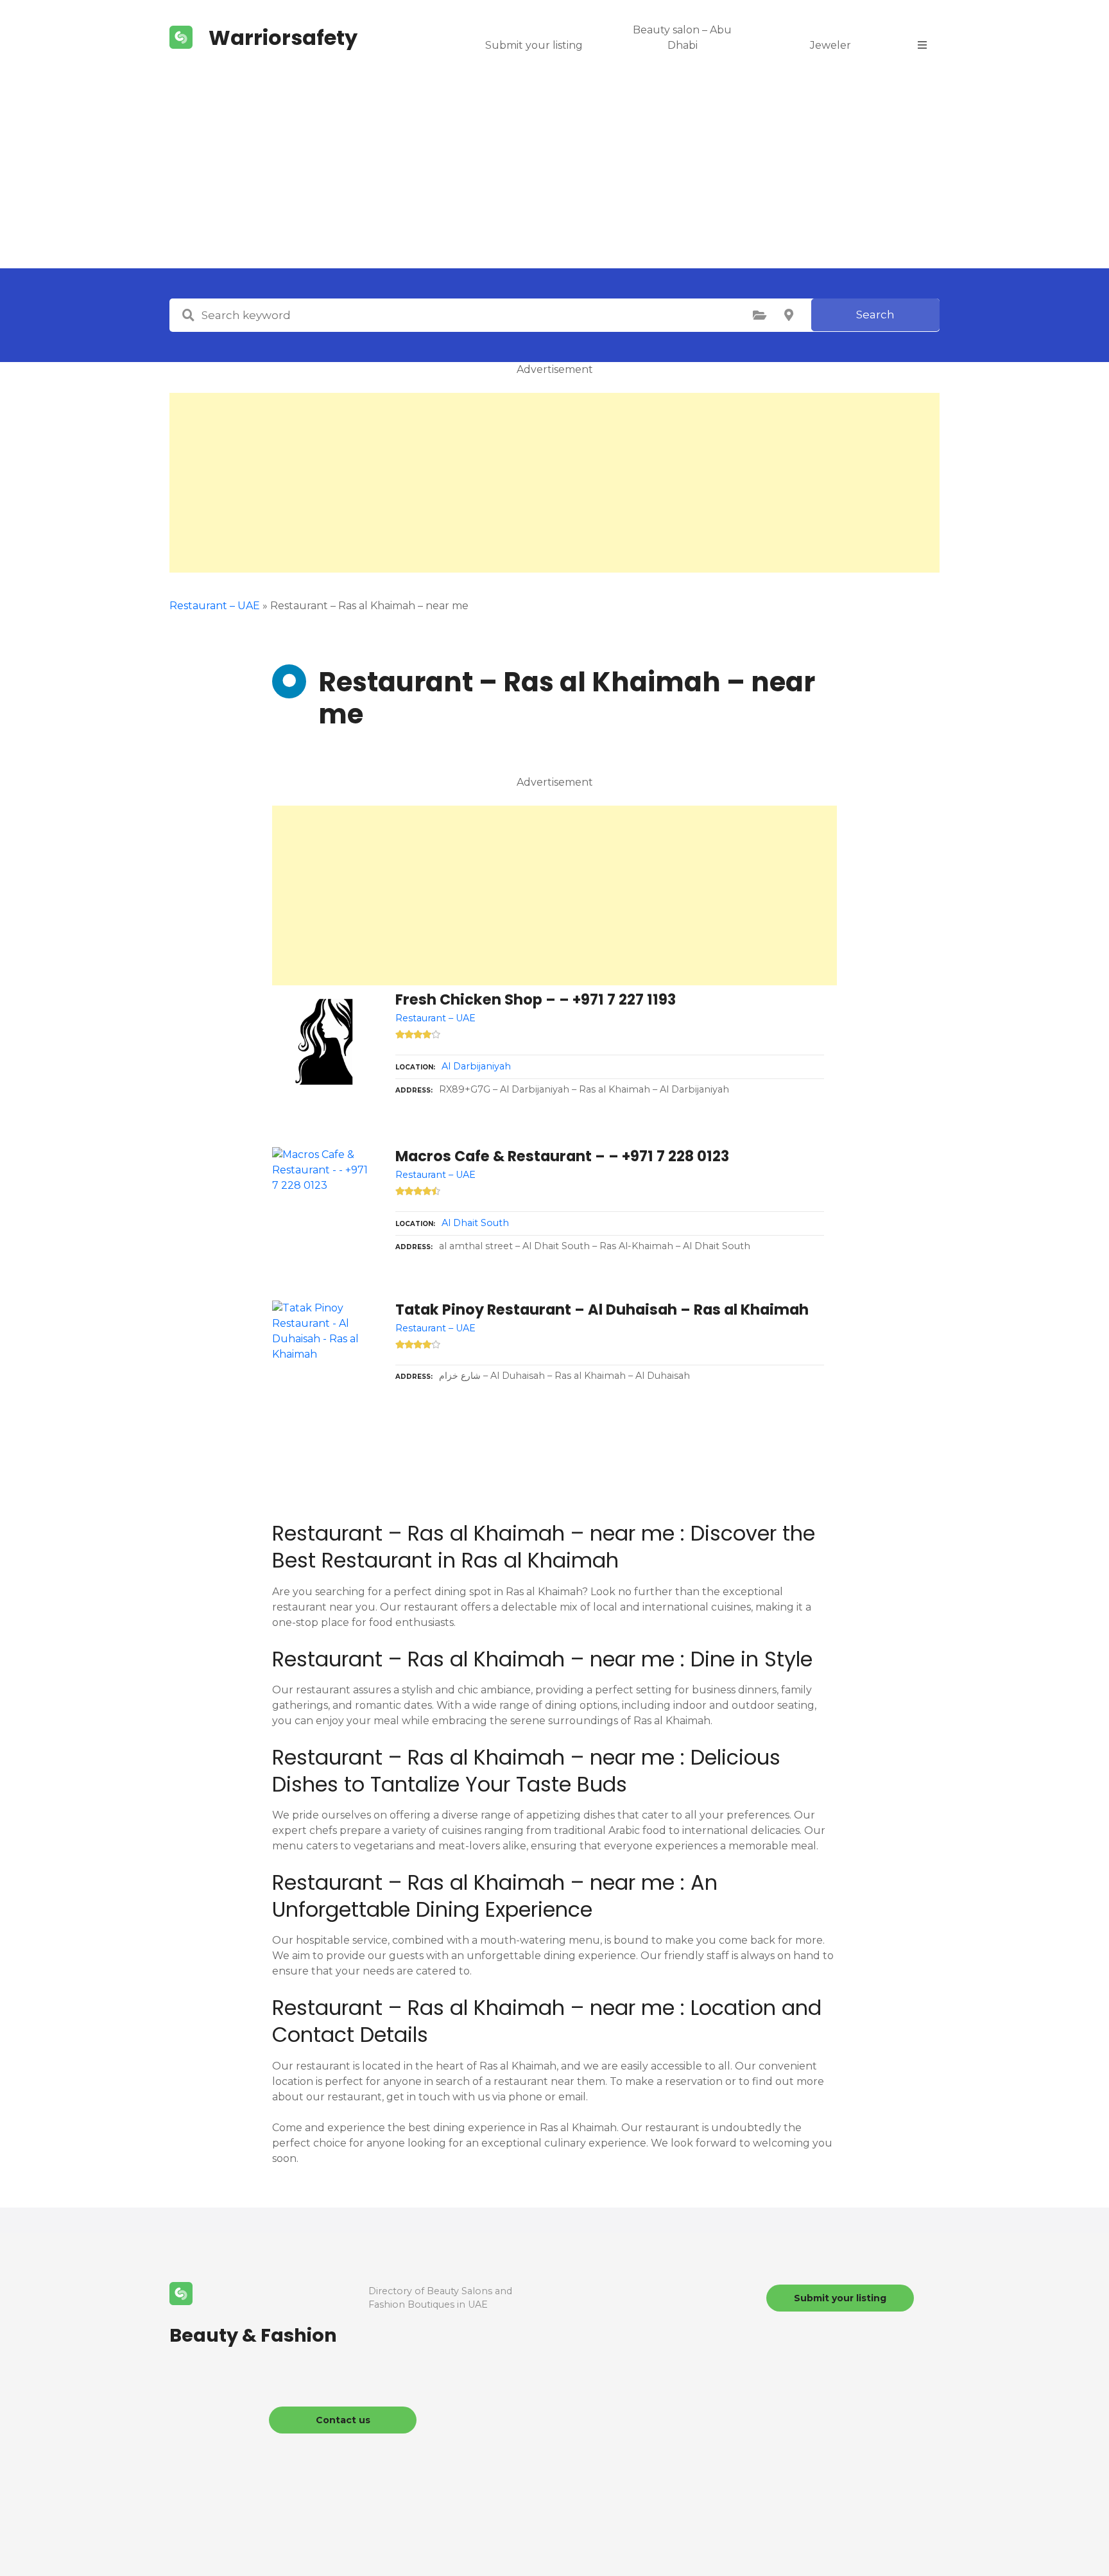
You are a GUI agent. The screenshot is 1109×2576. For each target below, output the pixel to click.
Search (875, 315)
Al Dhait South (475, 1223)
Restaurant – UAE (215, 606)
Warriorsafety (283, 38)
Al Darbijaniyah (476, 1066)
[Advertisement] (554, 172)
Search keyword (188, 315)
